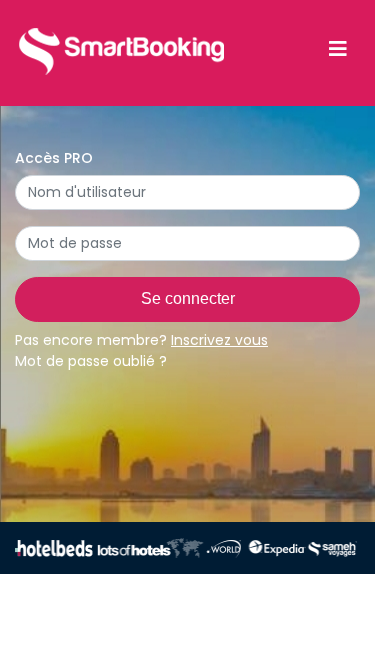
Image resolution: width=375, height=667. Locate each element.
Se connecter (188, 298)
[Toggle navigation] (338, 49)
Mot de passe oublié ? (91, 361)
